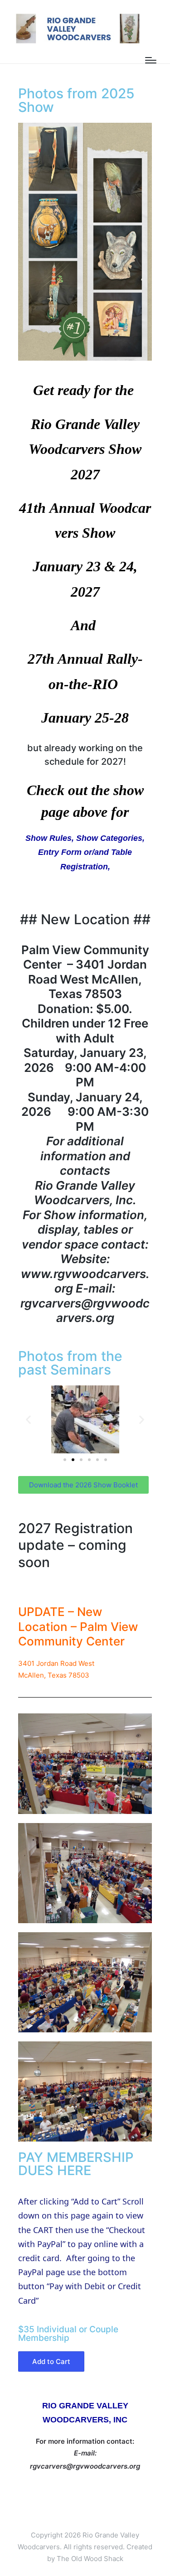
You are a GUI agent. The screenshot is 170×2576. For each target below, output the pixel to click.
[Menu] (151, 60)
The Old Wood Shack (90, 2559)
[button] (28, 1420)
